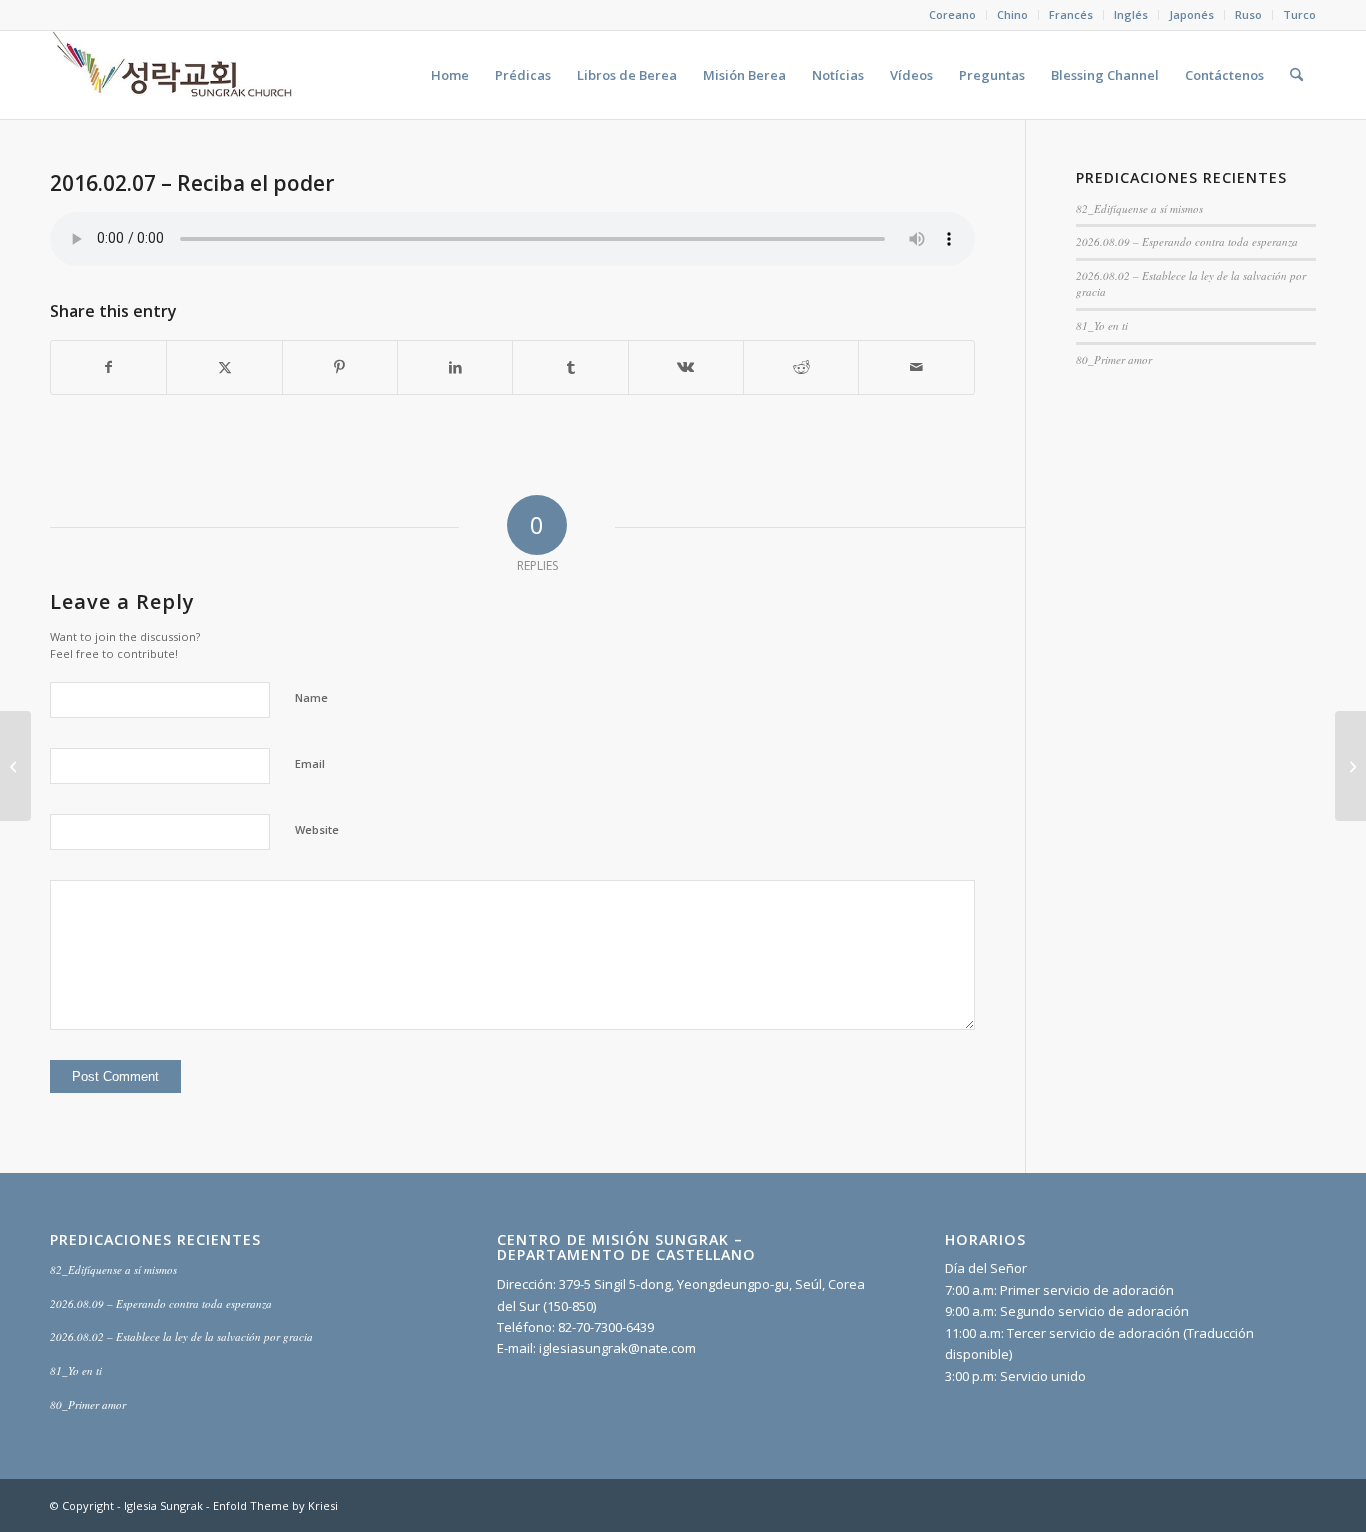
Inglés (1131, 14)
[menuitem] (953, 15)
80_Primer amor (1114, 359)
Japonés (1191, 14)
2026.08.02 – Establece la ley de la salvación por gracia (181, 1336)
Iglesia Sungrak (163, 1505)
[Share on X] (224, 367)
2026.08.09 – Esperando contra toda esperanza (1187, 241)
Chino (1012, 14)
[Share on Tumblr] (570, 367)
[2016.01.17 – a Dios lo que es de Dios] (15, 766)
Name (311, 697)
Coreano (952, 14)
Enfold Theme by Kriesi (275, 1505)
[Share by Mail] (916, 367)
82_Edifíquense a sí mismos (1139, 208)
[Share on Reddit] (801, 367)
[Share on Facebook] (108, 367)
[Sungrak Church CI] (174, 75)
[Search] (1296, 75)
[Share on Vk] (686, 367)
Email (310, 763)
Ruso (1248, 14)
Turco (1299, 14)
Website (317, 829)
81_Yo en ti (1102, 325)
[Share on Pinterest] (340, 367)
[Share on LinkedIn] (455, 367)
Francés (1071, 14)
